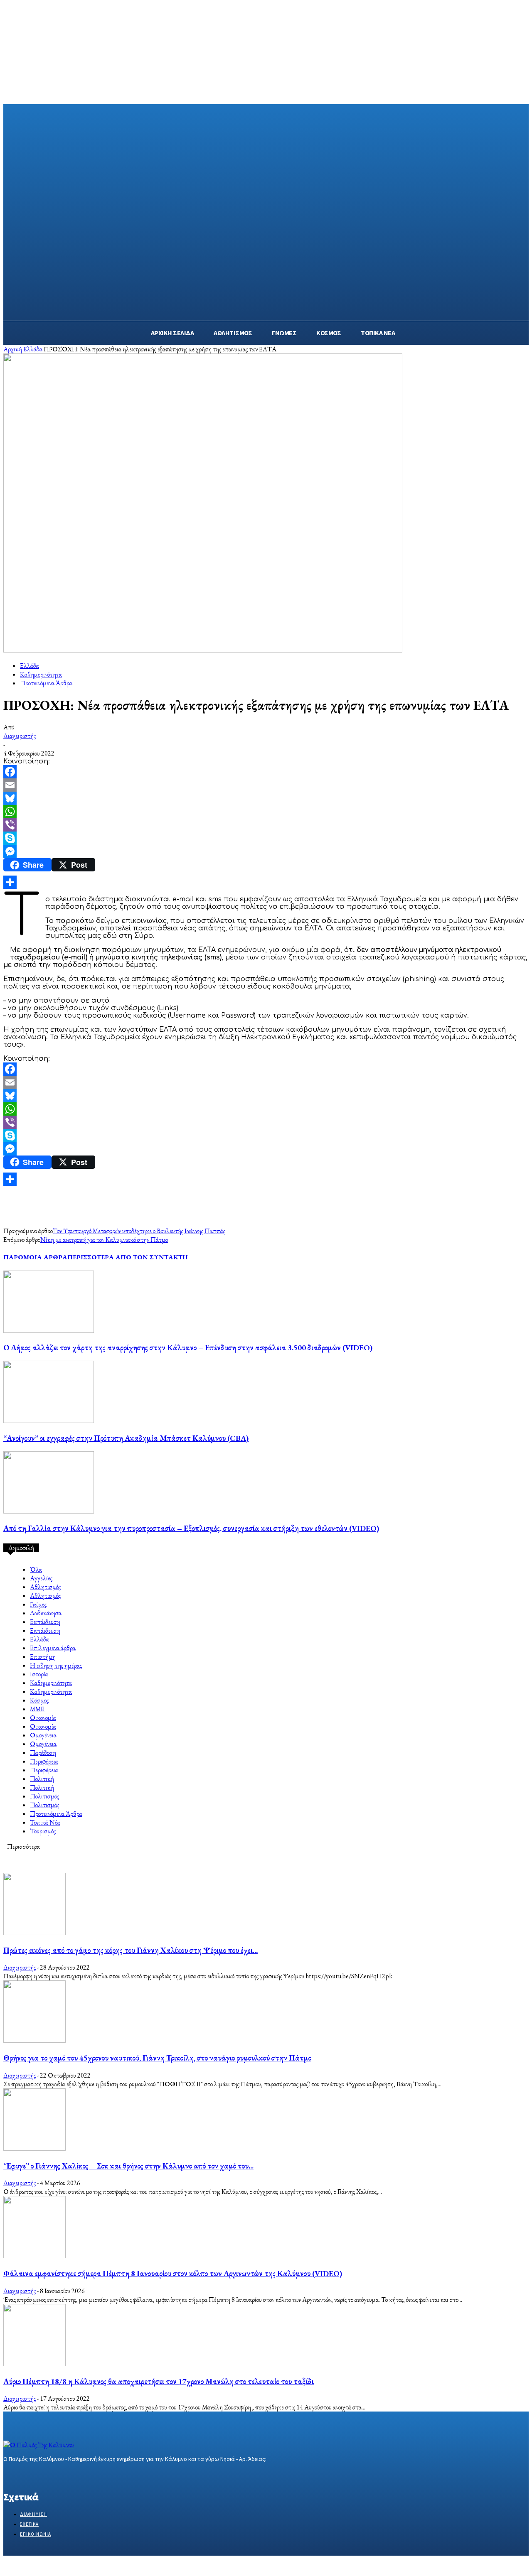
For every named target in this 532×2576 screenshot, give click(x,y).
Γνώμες (38, 1604)
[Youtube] (67, 2475)
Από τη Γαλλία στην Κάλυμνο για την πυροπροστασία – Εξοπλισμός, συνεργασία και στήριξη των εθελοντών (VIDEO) (191, 1528)
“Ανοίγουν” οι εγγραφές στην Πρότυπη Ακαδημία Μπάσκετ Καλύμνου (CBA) (126, 1438)
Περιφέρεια (44, 1761)
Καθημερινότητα (41, 674)
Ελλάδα (33, 349)
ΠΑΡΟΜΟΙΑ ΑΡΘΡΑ (35, 1257)
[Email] (266, 785)
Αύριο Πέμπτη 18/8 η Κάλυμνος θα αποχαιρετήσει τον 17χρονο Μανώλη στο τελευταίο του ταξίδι (159, 2381)
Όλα (36, 1569)
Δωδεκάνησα (46, 1613)
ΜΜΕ (37, 1709)
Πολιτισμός (44, 1796)
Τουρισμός (43, 1831)
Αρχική (13, 349)
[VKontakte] (53, 2475)
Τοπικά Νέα (45, 1822)
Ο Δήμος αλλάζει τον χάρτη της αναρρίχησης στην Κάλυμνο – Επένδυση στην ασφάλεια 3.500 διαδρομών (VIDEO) (188, 1348)
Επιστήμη (43, 1657)
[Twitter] (38, 2475)
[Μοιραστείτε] (266, 882)
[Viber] (266, 825)
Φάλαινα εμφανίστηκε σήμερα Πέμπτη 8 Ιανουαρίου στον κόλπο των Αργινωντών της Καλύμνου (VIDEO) (173, 2273)
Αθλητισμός (45, 1587)
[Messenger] (266, 851)
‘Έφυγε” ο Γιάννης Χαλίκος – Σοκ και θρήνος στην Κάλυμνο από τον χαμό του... (128, 2166)
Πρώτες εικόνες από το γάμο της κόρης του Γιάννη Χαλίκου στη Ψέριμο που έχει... (131, 1950)
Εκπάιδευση (45, 1622)
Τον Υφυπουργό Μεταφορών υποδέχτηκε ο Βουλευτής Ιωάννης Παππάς (139, 1231)
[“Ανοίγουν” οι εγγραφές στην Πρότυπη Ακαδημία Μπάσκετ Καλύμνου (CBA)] (49, 1421)
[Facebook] (266, 772)
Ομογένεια (43, 1735)
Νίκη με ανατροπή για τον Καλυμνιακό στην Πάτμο (104, 1240)
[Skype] (266, 838)
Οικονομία (43, 1718)
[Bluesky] (266, 798)
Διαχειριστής (20, 736)
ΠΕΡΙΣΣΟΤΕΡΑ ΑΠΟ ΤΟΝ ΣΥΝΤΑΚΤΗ (128, 1257)
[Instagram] (23, 2475)
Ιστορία (39, 1674)
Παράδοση (43, 1753)
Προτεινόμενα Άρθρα (46, 683)
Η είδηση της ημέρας (56, 1665)
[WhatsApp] (266, 812)
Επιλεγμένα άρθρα (53, 1648)
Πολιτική (42, 1779)
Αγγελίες (41, 1578)
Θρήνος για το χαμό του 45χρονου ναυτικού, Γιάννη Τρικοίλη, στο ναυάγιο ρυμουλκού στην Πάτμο (157, 2058)
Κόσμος (39, 1700)
